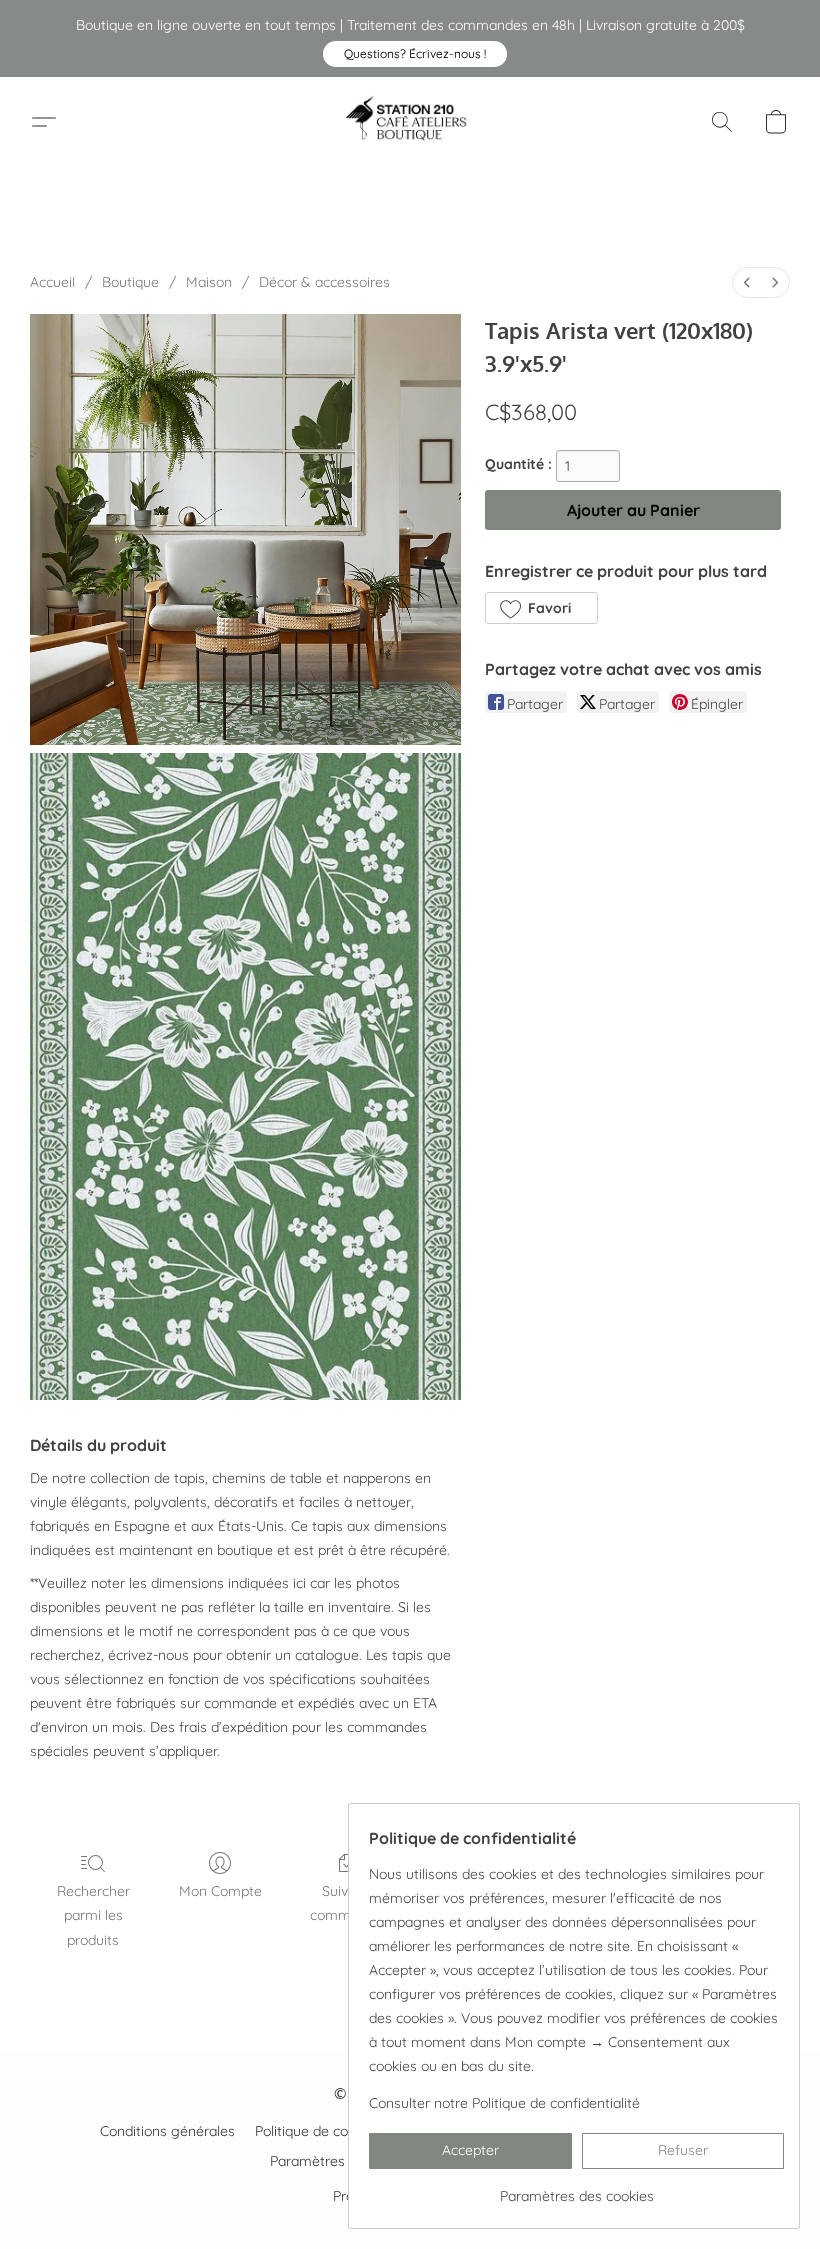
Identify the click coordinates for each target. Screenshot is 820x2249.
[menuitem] (747, 282)
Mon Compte (220, 1891)
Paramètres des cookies (347, 2161)
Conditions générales (167, 2131)
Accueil (52, 282)
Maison (209, 282)
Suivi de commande (346, 1903)
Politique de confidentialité (339, 2131)
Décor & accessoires (324, 282)
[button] (415, 54)
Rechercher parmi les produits (93, 1915)
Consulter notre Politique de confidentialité (504, 2103)
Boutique (130, 282)
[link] (576, 2188)
